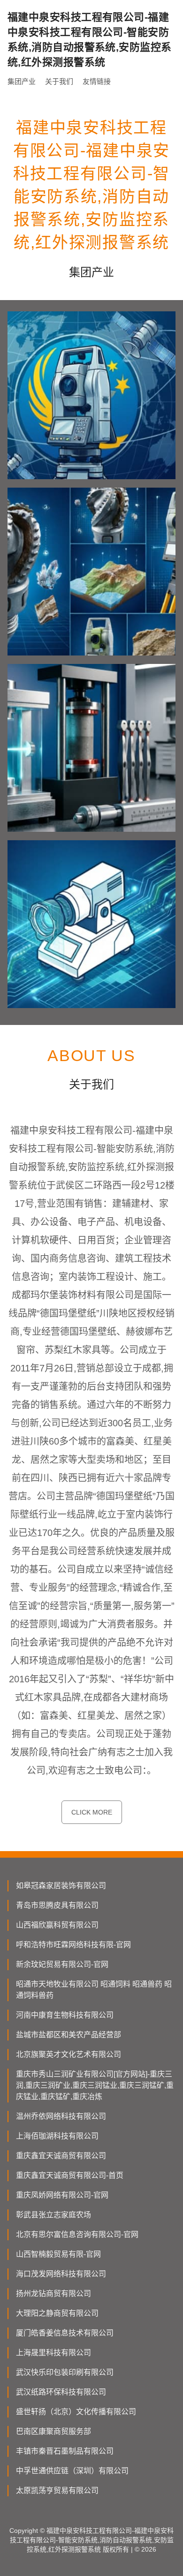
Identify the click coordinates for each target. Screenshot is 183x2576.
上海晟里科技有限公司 (53, 2353)
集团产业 (22, 81)
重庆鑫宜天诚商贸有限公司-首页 (70, 2175)
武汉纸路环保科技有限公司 (61, 2392)
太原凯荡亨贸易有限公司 (57, 2490)
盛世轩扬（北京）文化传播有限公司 (76, 2412)
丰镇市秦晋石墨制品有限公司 (65, 2451)
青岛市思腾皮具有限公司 (57, 1905)
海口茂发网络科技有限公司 (61, 2274)
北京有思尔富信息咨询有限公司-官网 (77, 2234)
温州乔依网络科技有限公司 (61, 2116)
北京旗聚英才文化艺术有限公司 (69, 2054)
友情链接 (97, 81)
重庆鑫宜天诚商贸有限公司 (61, 2156)
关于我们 (59, 81)
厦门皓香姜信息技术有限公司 (65, 2333)
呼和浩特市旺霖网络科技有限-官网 (73, 1945)
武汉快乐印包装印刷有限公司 (65, 2372)
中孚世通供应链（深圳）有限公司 (72, 2471)
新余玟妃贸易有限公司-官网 (62, 1964)
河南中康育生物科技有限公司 (65, 2015)
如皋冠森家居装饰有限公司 (61, 1886)
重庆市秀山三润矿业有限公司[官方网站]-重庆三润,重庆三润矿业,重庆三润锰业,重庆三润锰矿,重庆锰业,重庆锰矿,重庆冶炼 (95, 2085)
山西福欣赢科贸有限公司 (57, 1925)
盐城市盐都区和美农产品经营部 (69, 2035)
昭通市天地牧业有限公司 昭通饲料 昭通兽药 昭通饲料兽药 (94, 1990)
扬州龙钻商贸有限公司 (53, 2294)
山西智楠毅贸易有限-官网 (58, 2254)
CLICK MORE (92, 1812)
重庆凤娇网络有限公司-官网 (62, 2195)
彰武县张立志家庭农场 (53, 2215)
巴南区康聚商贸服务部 (53, 2431)
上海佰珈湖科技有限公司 (57, 2136)
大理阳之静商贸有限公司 (57, 2313)
